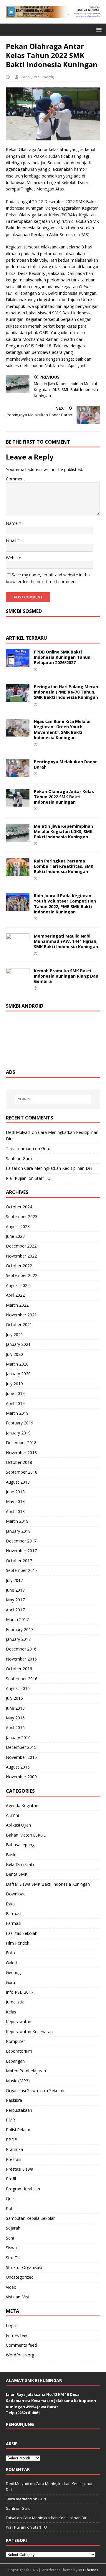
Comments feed (21, 2345)
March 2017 (17, 1619)
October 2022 (19, 1266)
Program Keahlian (23, 2189)
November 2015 (21, 1757)
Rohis (11, 2208)
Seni (10, 2238)
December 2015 (21, 1747)
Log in (12, 2325)
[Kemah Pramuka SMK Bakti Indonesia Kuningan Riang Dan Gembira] (18, 982)
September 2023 (22, 1216)
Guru (46, 1148)
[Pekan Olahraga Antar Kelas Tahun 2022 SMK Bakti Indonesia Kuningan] (18, 803)
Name (12, 523)
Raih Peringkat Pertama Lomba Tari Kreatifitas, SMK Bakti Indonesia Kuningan (64, 866)
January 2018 (18, 1531)
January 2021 (18, 1344)
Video (11, 2287)
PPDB (12, 2140)
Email (12, 540)
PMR (10, 2120)
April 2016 (15, 1727)
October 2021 (19, 1325)
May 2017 (15, 1600)
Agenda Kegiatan (22, 1805)
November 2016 (21, 1659)
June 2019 (15, 1393)
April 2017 (15, 1610)
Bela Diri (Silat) (20, 1864)
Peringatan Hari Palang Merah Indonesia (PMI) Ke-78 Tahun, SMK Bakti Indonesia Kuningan (66, 692)
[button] (98, 29)
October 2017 (19, 1561)
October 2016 (19, 1669)
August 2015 (18, 1767)
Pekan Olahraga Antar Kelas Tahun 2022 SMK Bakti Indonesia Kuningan (64, 797)
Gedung (13, 1972)
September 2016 (22, 1679)
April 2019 (15, 1403)
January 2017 (18, 1639)
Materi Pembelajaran (26, 2071)
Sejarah (13, 2228)
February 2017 (20, 1629)
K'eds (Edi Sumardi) (37, 77)
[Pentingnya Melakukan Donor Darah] (18, 773)
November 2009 (21, 1777)
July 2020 (14, 1354)
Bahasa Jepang (20, 1845)
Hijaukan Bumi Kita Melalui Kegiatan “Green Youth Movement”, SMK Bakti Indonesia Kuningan (62, 729)
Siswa (11, 2248)
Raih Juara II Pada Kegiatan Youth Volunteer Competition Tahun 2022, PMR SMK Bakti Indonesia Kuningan (65, 904)
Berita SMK (17, 1874)
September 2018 (22, 1472)
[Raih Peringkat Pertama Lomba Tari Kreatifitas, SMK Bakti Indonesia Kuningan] (18, 873)
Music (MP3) (18, 2081)
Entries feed (17, 2335)
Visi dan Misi (18, 2297)
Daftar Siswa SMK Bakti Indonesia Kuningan (48, 1884)
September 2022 (22, 1275)
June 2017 (15, 1590)
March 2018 (17, 1521)
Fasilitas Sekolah (22, 1933)
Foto (10, 1953)
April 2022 (15, 1295)
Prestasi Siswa (20, 2169)
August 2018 (18, 1482)
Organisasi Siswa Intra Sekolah (35, 2090)
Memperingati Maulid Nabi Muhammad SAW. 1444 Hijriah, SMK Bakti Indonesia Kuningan (66, 941)
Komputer (15, 2041)
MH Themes (88, 2570)
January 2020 (18, 1374)
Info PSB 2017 (20, 1992)
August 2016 (18, 1688)
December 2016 (21, 1649)
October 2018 (19, 1462)
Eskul (11, 1904)
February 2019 (20, 1423)
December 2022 (21, 1246)
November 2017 (21, 1551)
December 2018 (21, 1443)
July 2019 (14, 1384)
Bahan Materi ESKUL (26, 1835)
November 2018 (21, 1453)
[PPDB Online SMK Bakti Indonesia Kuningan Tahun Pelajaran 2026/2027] (18, 664)
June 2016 (15, 1708)
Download (16, 1894)
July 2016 (14, 1698)
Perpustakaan (19, 2110)
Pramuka (14, 2149)
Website (14, 558)
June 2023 (15, 1236)
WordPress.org (20, 2355)
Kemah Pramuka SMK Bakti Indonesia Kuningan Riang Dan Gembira (66, 976)
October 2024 (19, 1207)
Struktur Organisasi (24, 2267)
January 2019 (18, 1433)
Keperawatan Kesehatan (29, 2032)
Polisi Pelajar (18, 2130)
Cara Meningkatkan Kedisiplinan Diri (58, 1168)
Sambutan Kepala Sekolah (31, 2218)
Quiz (10, 2198)
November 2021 (21, 1315)
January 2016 (18, 1737)
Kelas (11, 2012)
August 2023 (18, 1226)
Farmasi (14, 1914)
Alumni (12, 1815)
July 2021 (14, 1335)
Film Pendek (18, 1943)
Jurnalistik (15, 2002)
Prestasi (14, 2159)
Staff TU (43, 1178)
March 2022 (17, 1305)
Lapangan (15, 2061)
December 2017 (21, 1541)
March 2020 (17, 1364)
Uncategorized (20, 2277)
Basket (13, 1855)
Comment (15, 479)
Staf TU (13, 2258)
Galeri (11, 1963)
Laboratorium (19, 2051)
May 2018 (15, 1501)
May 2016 (15, 1718)
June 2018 (15, 1492)
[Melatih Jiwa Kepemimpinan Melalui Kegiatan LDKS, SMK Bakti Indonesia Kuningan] (18, 838)
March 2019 (17, 1413)
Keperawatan (19, 2022)
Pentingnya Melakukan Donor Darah (65, 764)
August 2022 (18, 1285)
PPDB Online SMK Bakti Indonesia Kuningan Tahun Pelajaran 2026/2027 (62, 657)
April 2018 (15, 1511)
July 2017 (14, 1580)
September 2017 (22, 1570)
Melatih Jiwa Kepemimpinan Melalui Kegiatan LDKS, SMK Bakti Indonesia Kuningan (63, 831)
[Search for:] (53, 1099)
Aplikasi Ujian (18, 1825)
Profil (11, 2179)
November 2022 (21, 1256)
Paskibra (14, 2100)
